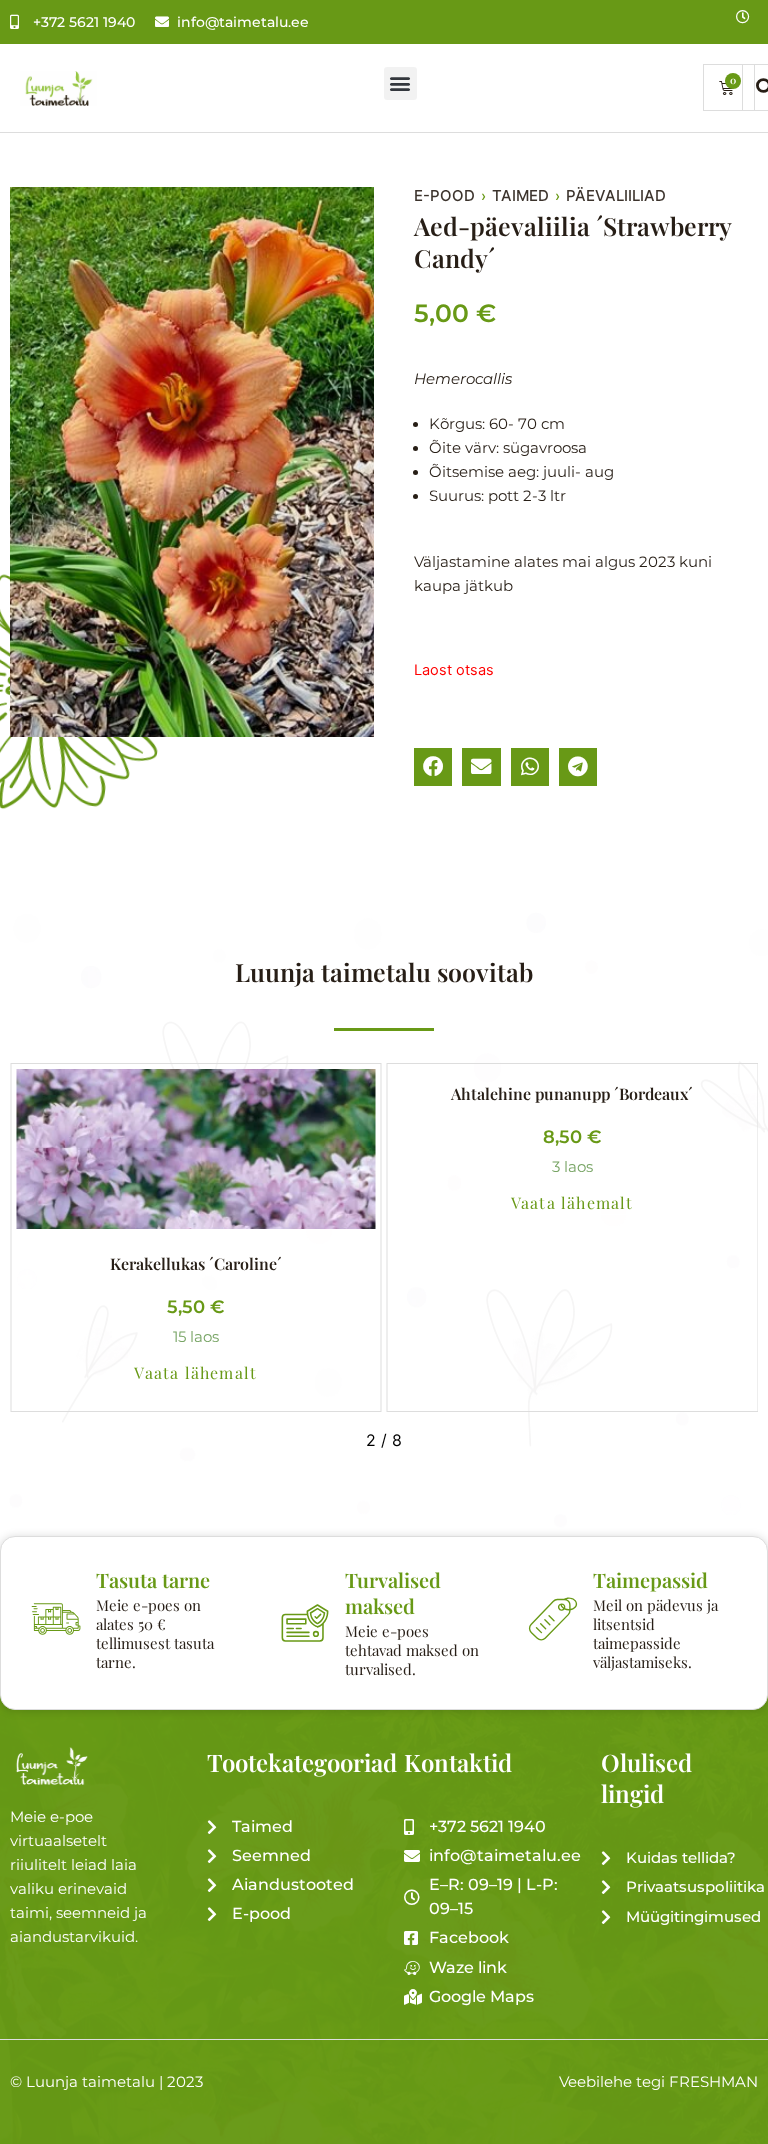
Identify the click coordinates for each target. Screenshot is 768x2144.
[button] (400, 83)
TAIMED (520, 196)
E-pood (444, 196)
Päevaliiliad (616, 196)
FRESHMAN (713, 2082)
